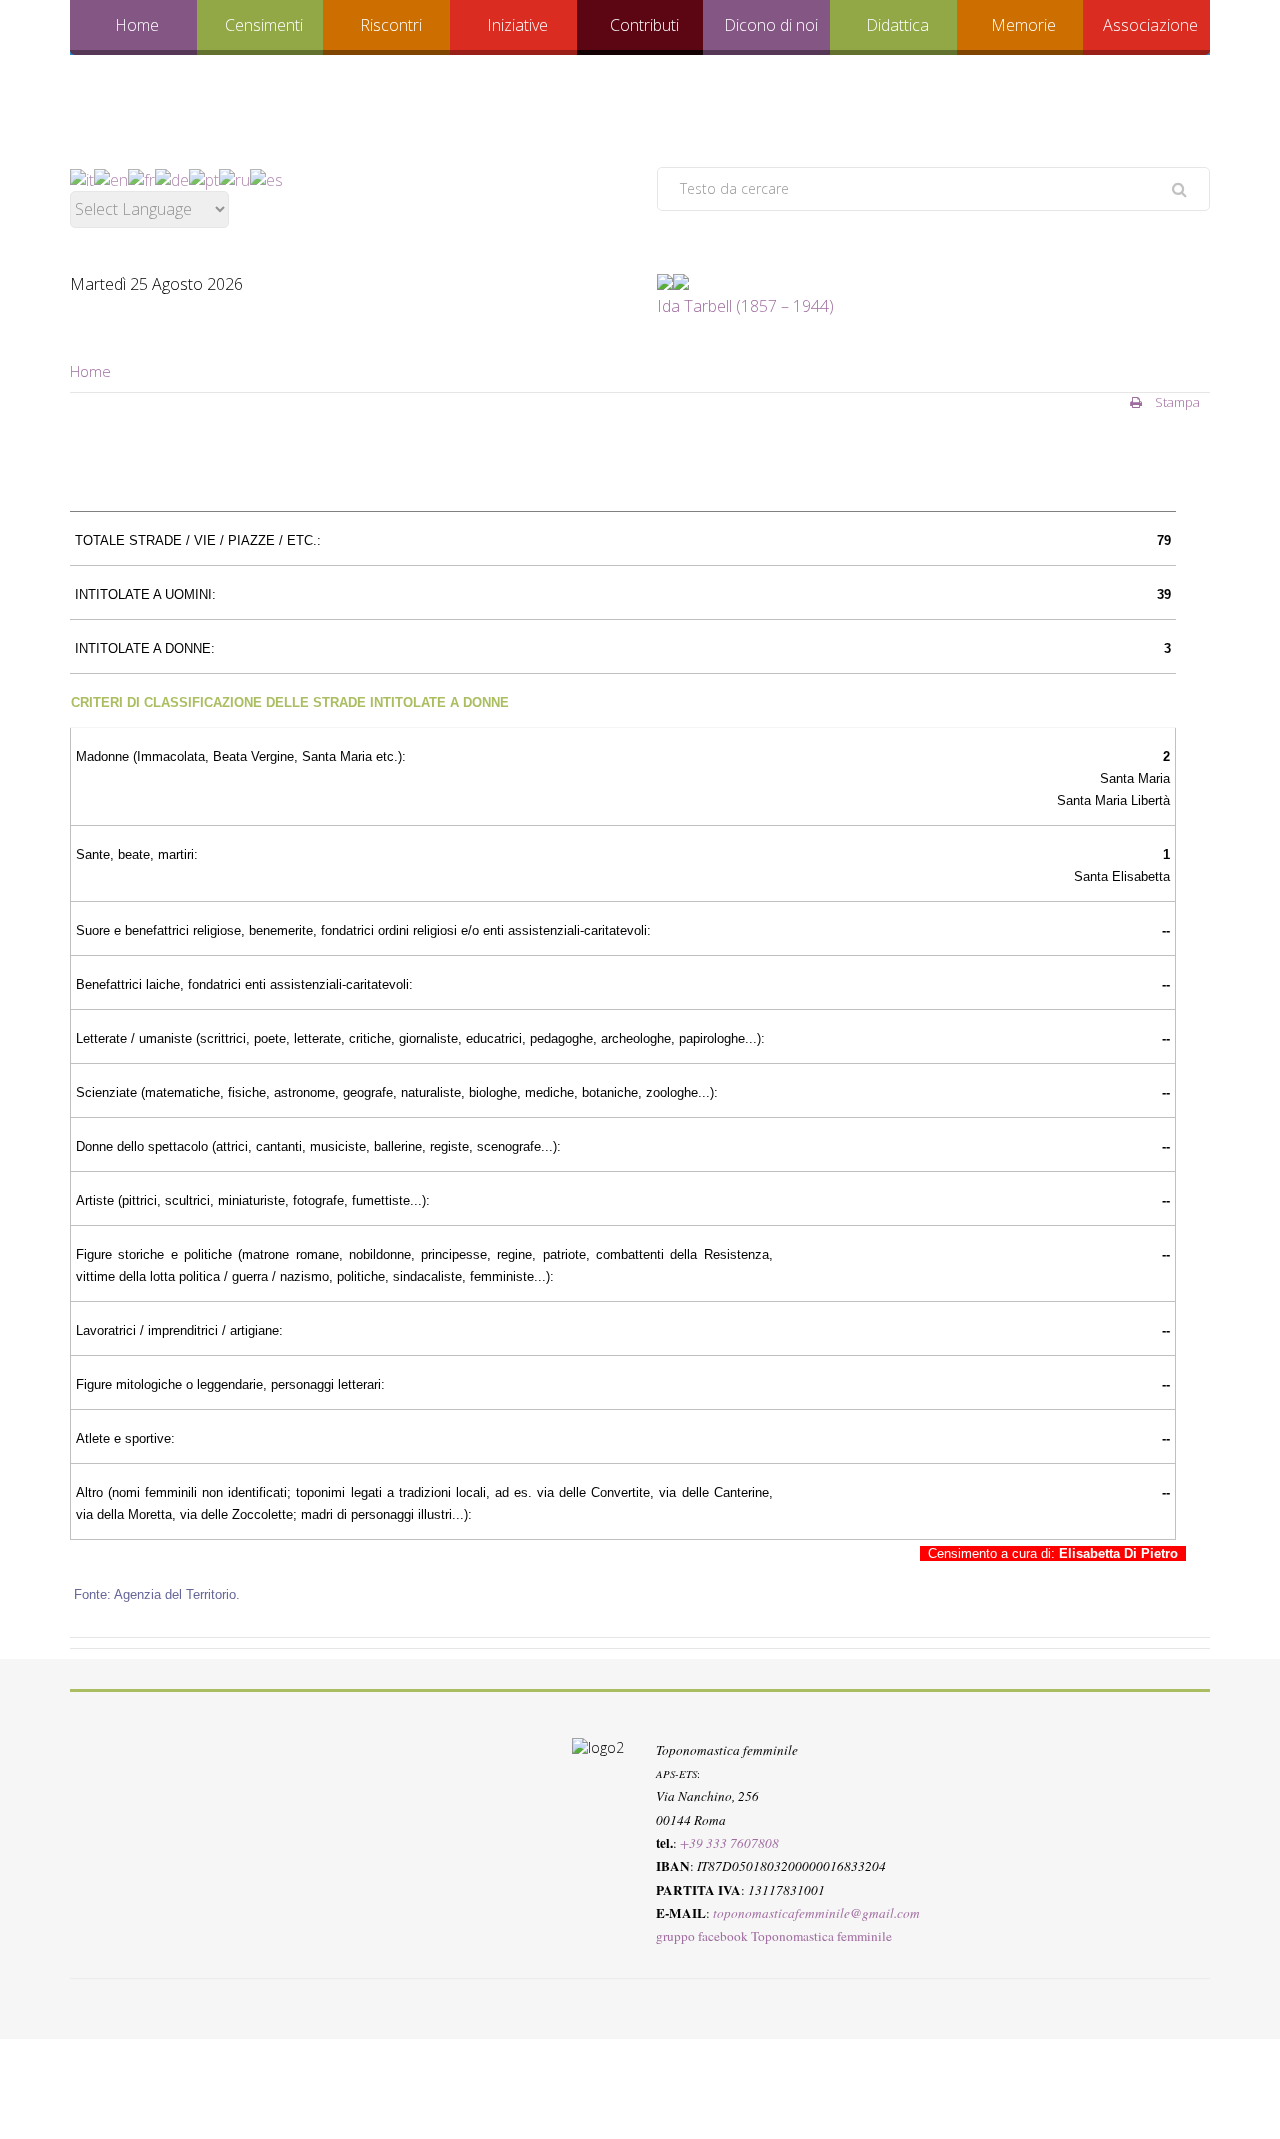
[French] (141, 178)
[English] (111, 178)
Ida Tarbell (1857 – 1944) (745, 306)
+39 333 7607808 (729, 1842)
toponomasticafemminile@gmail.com (816, 1912)
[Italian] (82, 178)
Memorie (1023, 25)
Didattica (897, 25)
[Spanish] (266, 178)
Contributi (644, 25)
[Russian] (234, 178)
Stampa (1176, 402)
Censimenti (264, 25)
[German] (172, 178)
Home (137, 25)
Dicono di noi (771, 25)
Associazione (1150, 25)
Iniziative (517, 25)
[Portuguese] (204, 178)
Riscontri (391, 25)
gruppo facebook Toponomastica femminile (774, 1936)
